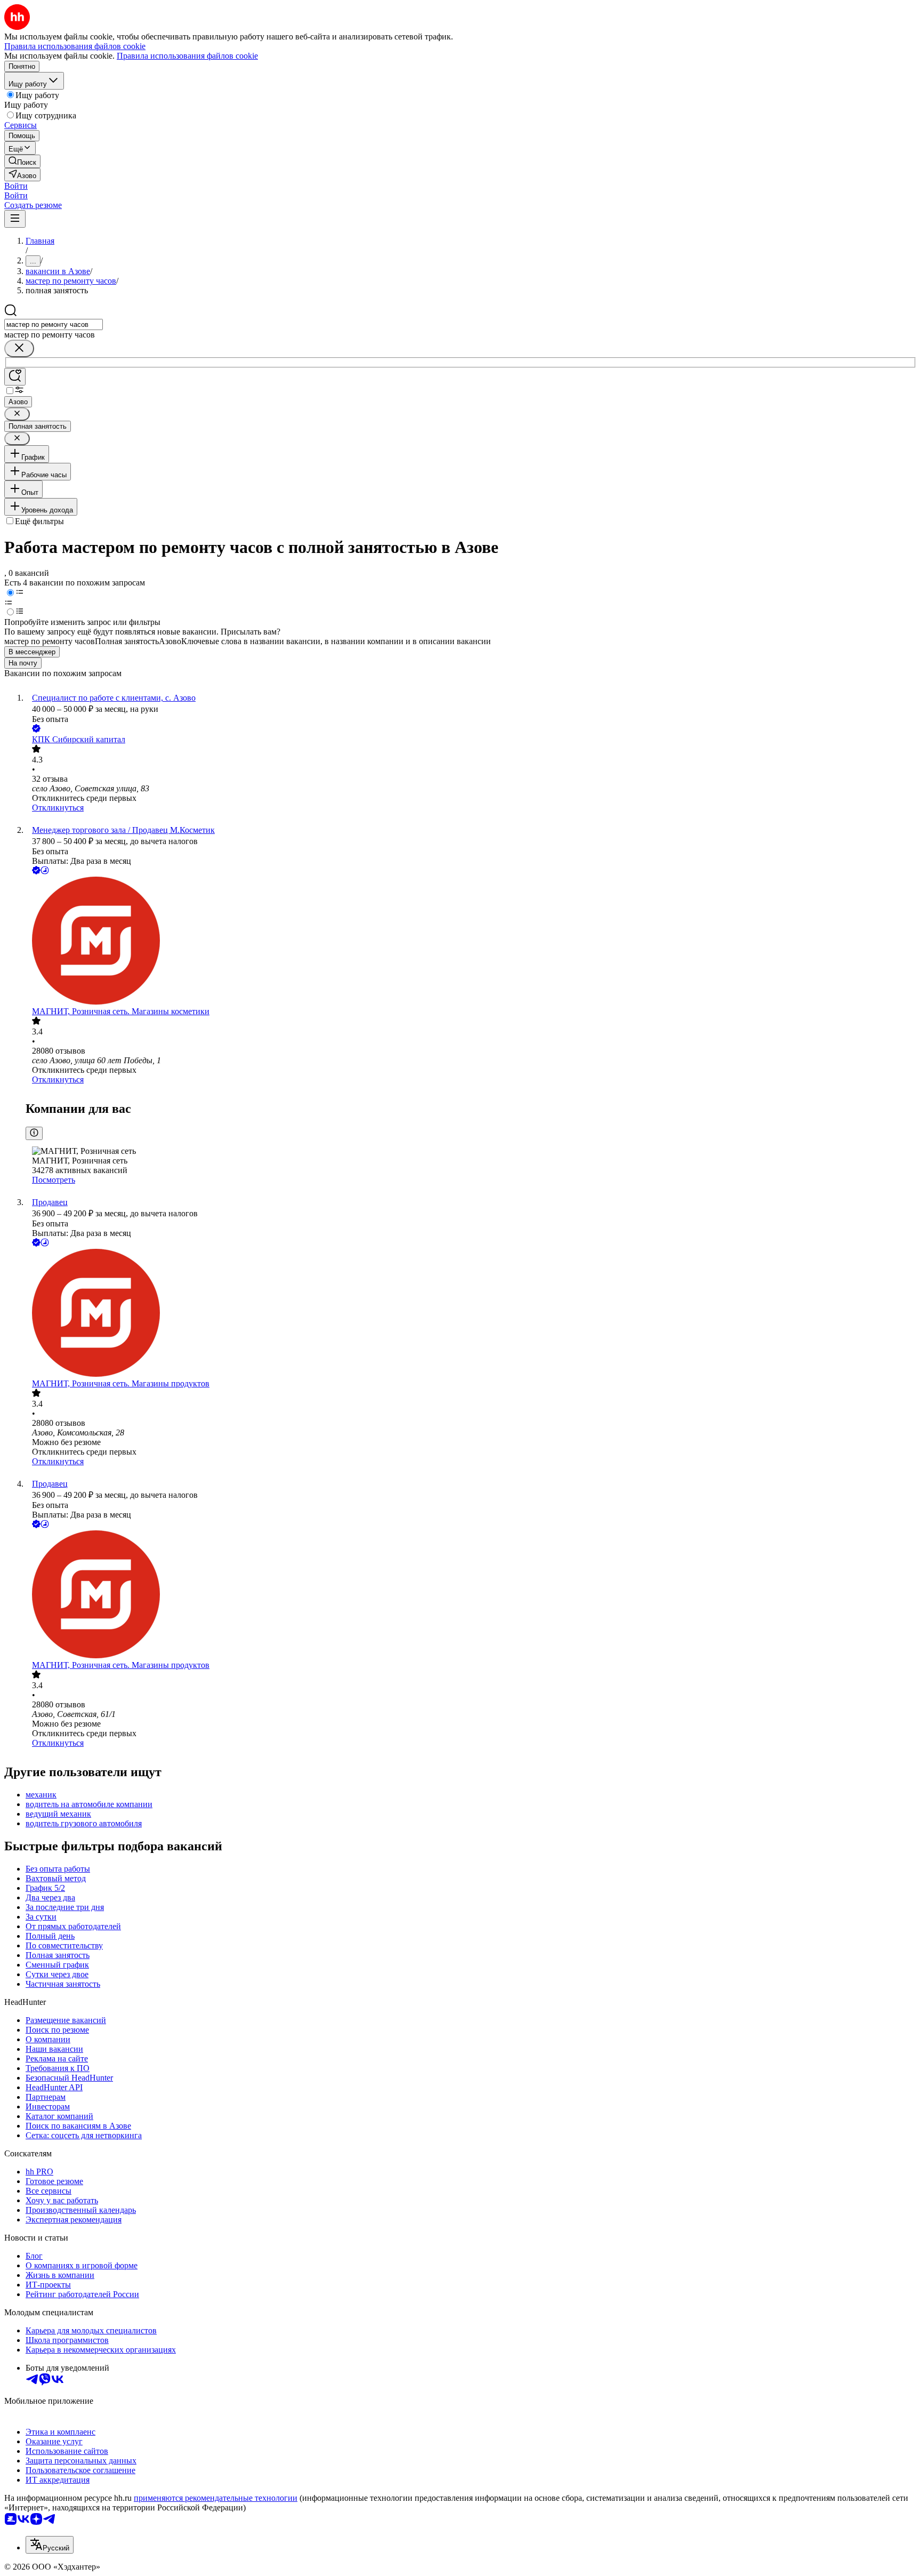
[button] (16, 186)
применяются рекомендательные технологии (216, 2498)
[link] (22, 161)
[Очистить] (19, 348)
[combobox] (54, 324)
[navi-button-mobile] (15, 219)
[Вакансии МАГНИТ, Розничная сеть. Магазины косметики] (471, 942)
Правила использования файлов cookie (187, 56)
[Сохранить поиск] (15, 377)
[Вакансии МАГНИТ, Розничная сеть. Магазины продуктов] (471, 1314)
